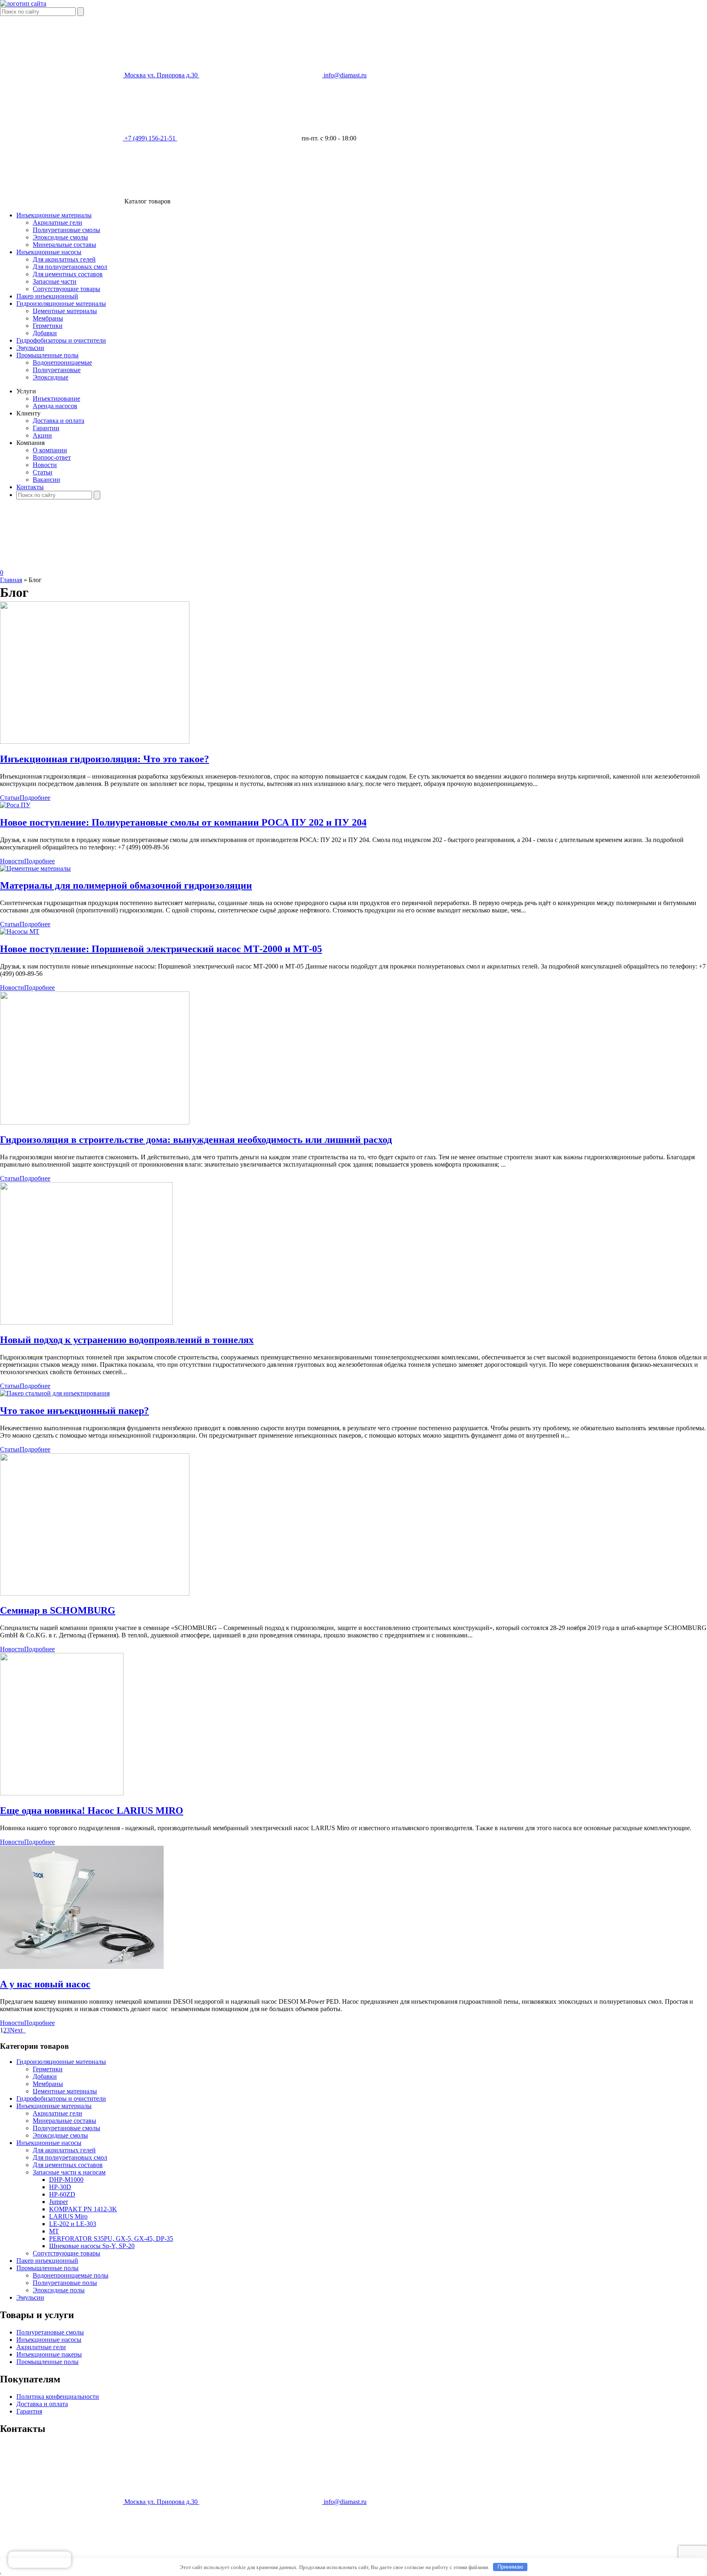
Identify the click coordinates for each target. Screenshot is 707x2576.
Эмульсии (30, 348)
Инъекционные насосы (49, 252)
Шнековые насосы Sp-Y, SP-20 (92, 2246)
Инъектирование (56, 398)
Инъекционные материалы (54, 215)
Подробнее (35, 798)
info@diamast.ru (345, 75)
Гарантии (46, 428)
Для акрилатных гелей (64, 259)
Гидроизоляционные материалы (61, 304)
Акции (42, 435)
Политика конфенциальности (58, 2397)
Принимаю (510, 2567)
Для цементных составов (68, 274)
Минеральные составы (64, 245)
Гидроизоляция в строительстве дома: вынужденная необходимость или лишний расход (196, 1140)
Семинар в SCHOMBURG (58, 1610)
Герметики (48, 326)
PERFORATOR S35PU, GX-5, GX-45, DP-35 (111, 2238)
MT (54, 2231)
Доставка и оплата (59, 421)
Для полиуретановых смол (70, 267)
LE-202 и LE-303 (73, 2224)
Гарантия (29, 2411)
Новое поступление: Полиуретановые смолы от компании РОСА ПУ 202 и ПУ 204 (183, 822)
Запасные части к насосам (69, 2172)
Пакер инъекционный (47, 296)
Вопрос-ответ (52, 457)
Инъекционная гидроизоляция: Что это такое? (105, 759)
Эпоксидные (51, 377)
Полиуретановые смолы (66, 230)
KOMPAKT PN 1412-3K (83, 2209)
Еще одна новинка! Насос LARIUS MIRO (92, 1811)
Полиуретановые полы (65, 2283)
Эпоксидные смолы (60, 237)
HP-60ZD (62, 2194)
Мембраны (48, 318)
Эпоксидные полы (59, 2290)
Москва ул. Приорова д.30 (162, 75)
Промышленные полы (47, 355)
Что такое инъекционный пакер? (74, 1411)
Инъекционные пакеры (49, 2354)
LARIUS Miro (68, 2216)
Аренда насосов (55, 406)
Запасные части (55, 281)
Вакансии (46, 480)
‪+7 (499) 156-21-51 (151, 138)
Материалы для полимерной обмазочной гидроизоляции (126, 885)
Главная (11, 580)
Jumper (59, 2202)
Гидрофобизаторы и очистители (61, 340)
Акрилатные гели (57, 222)
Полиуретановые (57, 370)
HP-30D (60, 2187)
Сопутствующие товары (66, 289)
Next (18, 2030)
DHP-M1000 (66, 2180)
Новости (45, 465)
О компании (50, 450)
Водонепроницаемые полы (71, 2275)
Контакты (30, 487)
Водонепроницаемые (62, 362)
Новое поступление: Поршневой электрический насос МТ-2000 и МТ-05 (161, 949)
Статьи (43, 472)
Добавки (45, 333)
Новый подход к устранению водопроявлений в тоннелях (127, 1340)
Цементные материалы (65, 311)
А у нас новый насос (45, 1984)
